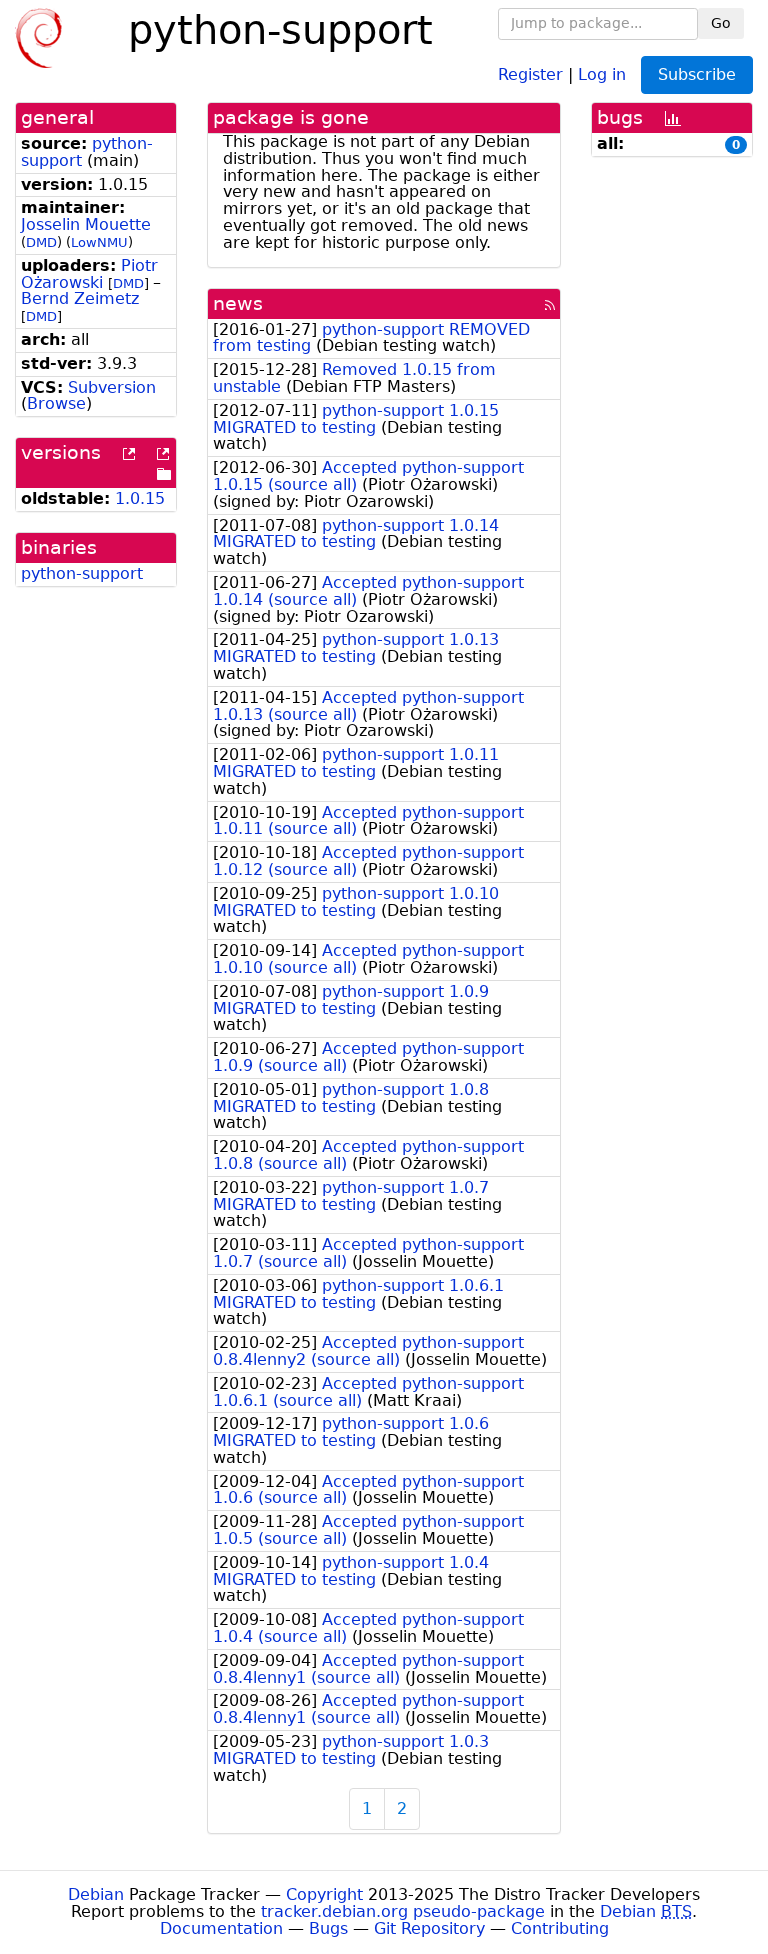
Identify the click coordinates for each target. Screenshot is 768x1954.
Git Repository (429, 1928)
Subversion (112, 387)
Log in (602, 73)
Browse (56, 403)
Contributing (560, 1928)
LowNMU (99, 242)
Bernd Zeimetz (80, 298)
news (238, 303)
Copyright (324, 1894)
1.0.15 (140, 498)
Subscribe (697, 74)
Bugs (328, 1928)
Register (530, 73)
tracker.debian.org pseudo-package (403, 1911)
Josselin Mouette (86, 224)
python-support (82, 573)
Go (721, 23)
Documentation (221, 1928)
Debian (96, 1894)
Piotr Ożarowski (89, 274)
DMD (41, 242)
